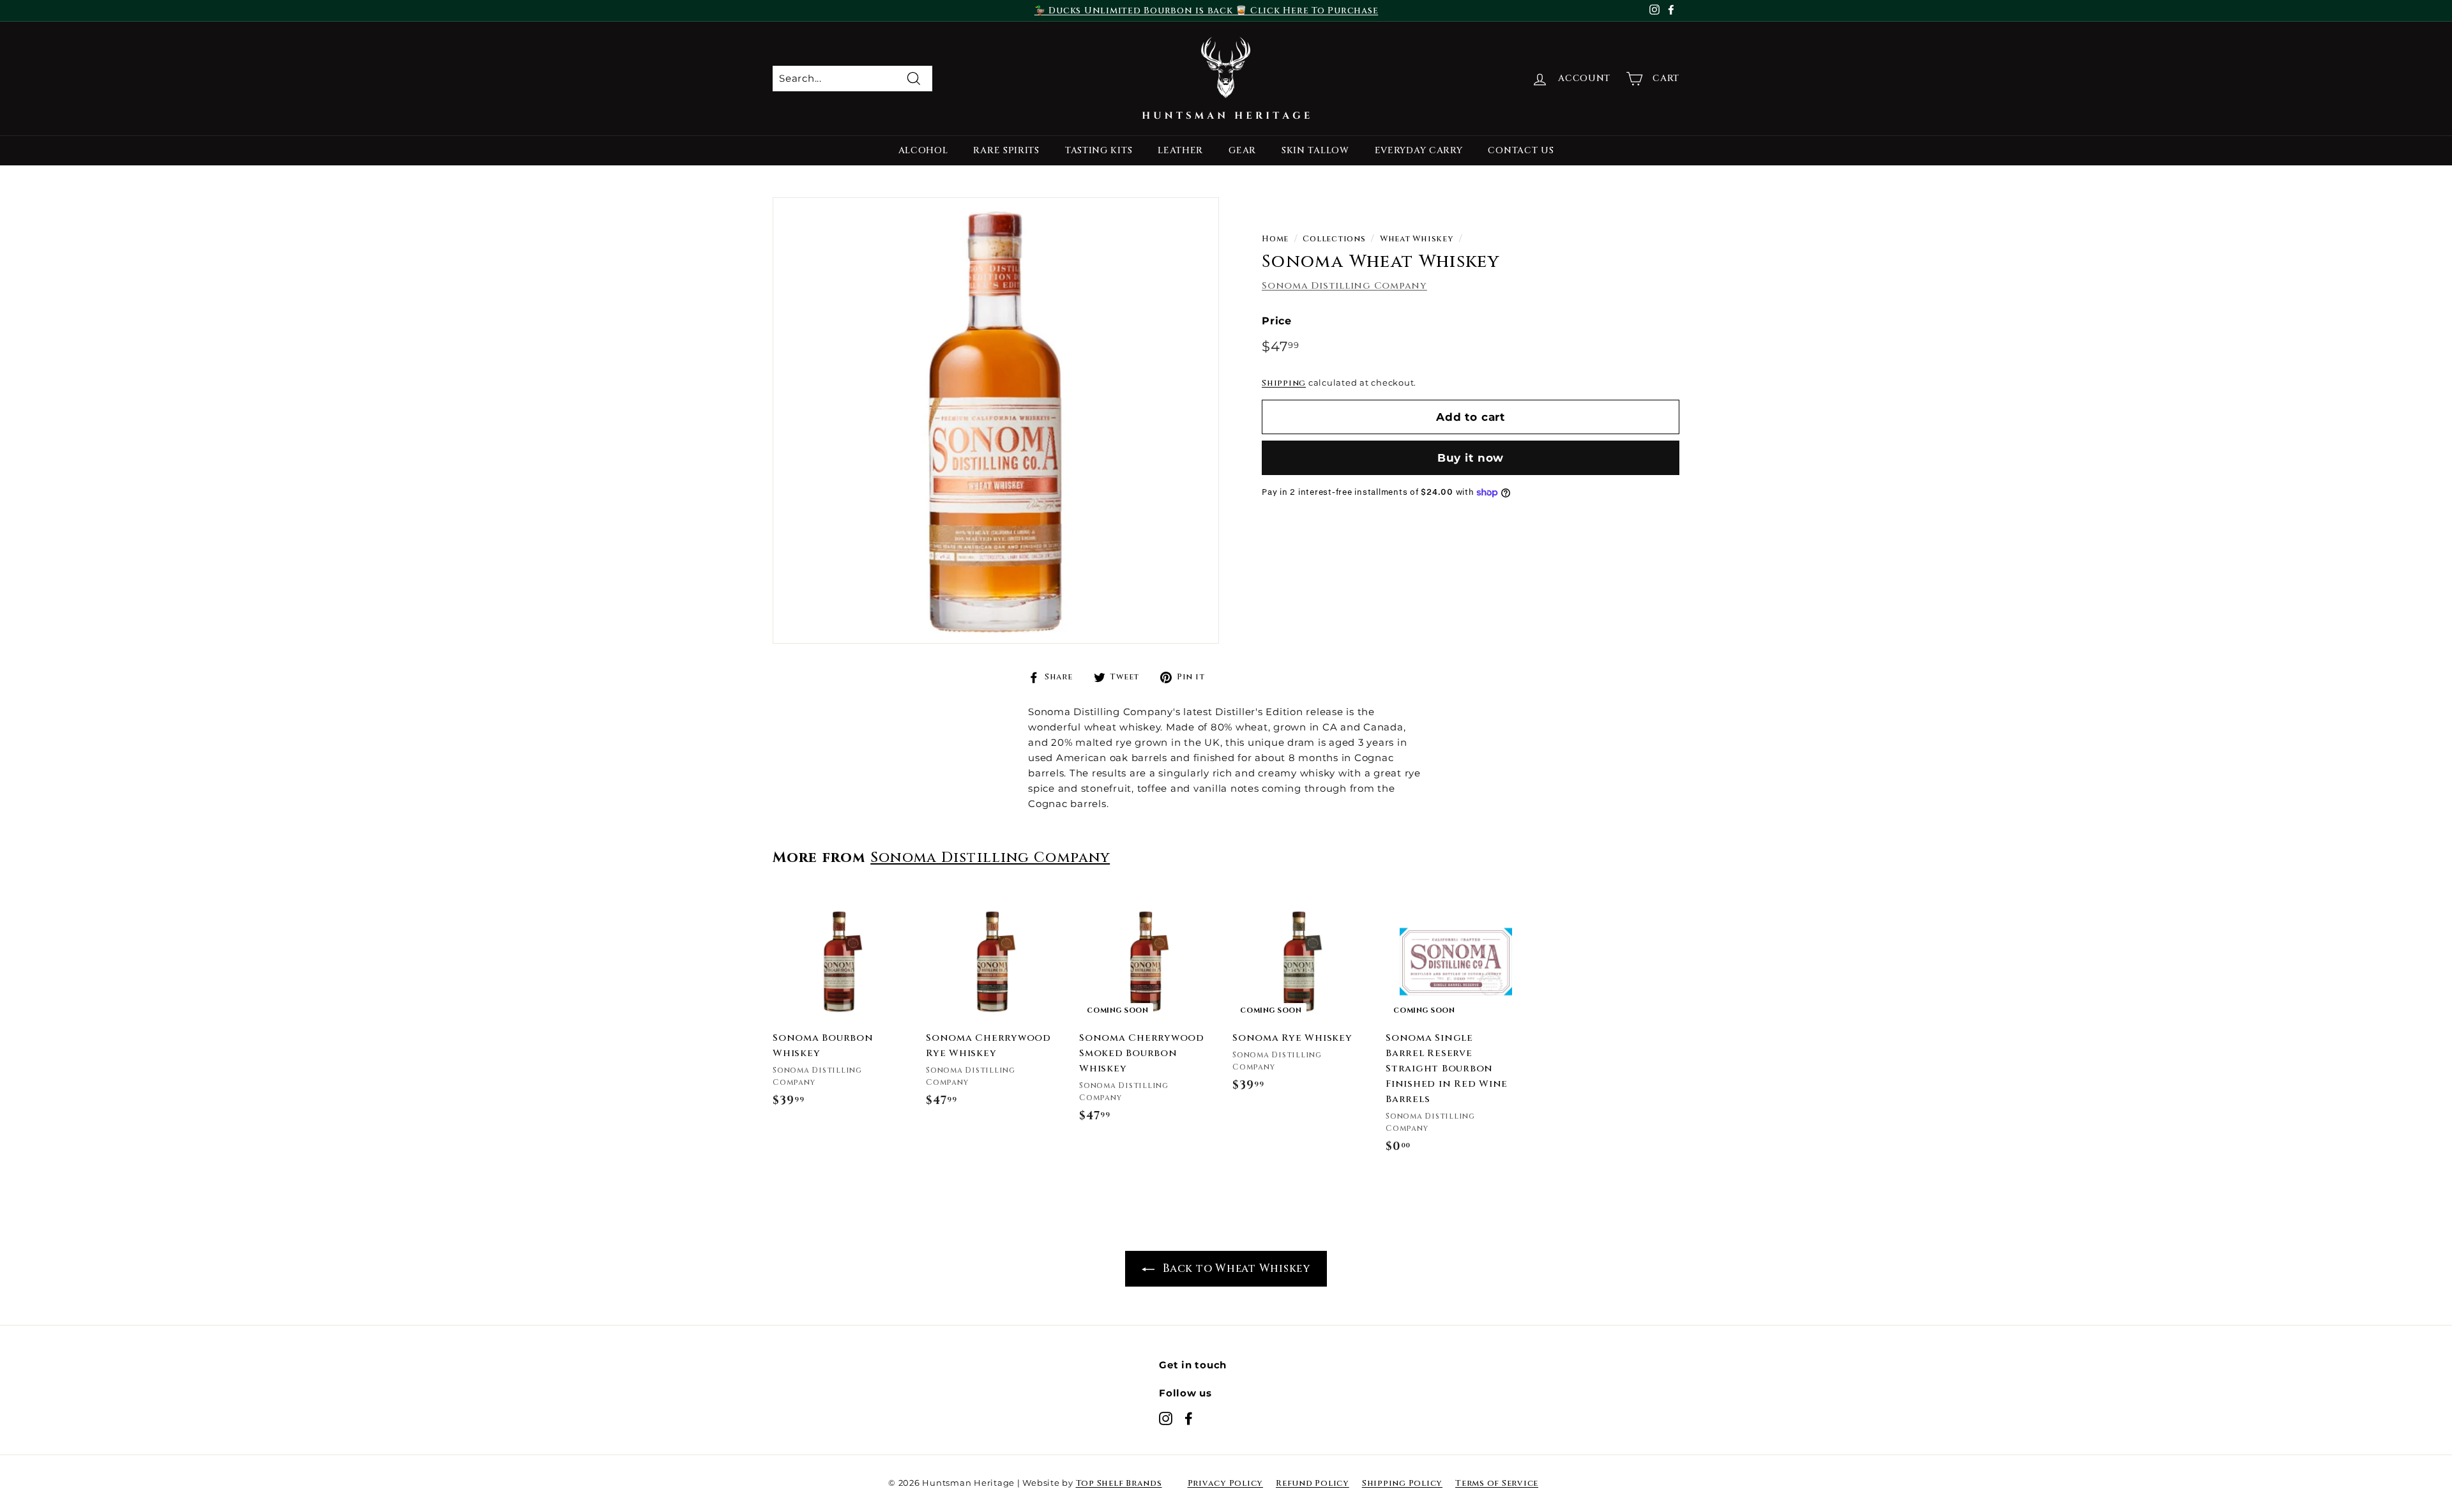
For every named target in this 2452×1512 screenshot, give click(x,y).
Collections (1334, 239)
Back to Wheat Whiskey (1235, 1268)
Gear (1242, 150)
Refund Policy (1313, 1483)
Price (1277, 321)
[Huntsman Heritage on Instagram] (1166, 1418)
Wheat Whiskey (1417, 239)
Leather (1180, 150)
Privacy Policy (1226, 1483)
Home (1275, 239)
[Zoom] (996, 420)
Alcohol (923, 150)
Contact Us (1521, 150)
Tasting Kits (1099, 150)
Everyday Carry (1419, 150)
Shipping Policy (1402, 1483)
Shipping (1284, 383)
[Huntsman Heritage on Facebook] (1189, 1418)
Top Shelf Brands (1119, 1483)
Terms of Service (1497, 1483)
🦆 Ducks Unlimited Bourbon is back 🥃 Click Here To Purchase (1207, 11)
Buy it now (1471, 458)
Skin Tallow (1315, 150)
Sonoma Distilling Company (1344, 286)
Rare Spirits (1006, 150)
